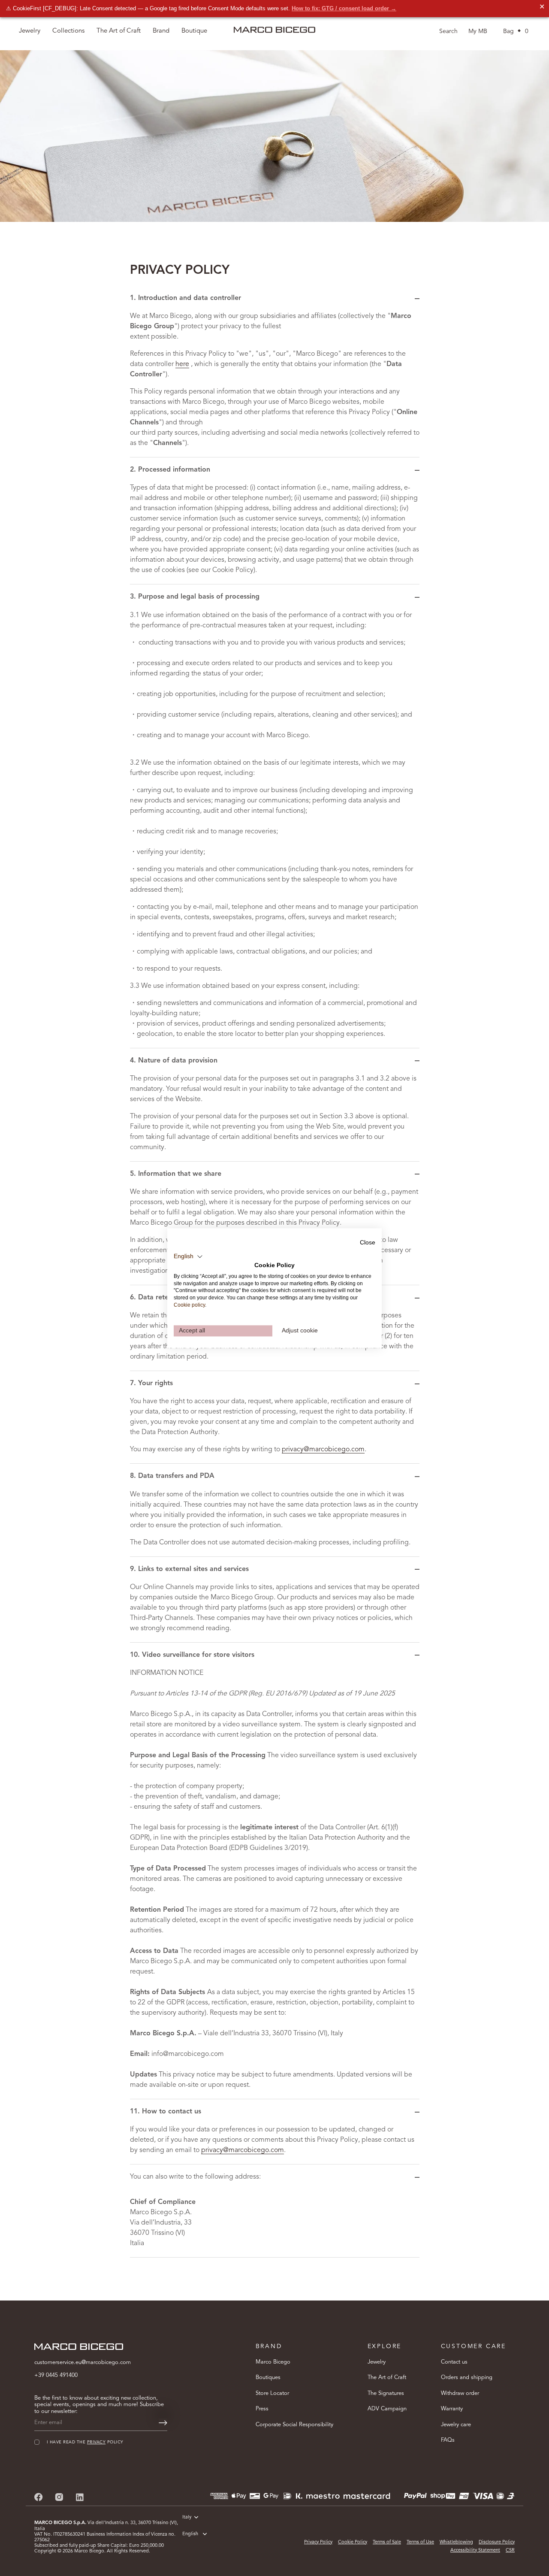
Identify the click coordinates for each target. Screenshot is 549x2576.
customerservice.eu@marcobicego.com (83, 2363)
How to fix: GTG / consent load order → (344, 8)
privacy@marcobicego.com (323, 1450)
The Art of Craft (119, 31)
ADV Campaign (387, 2409)
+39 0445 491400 (56, 2375)
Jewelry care (456, 2425)
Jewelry (377, 2362)
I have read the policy (85, 2442)
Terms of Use (420, 2542)
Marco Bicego (273, 2362)
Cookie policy (189, 1305)
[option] (274, 136)
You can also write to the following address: (195, 2177)
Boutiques (268, 2378)
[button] (188, 1256)
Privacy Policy (318, 2542)
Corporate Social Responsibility (294, 2425)
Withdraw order (460, 2393)
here (182, 364)
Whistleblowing (456, 2542)
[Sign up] (163, 2423)
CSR (510, 2550)
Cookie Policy (353, 2542)
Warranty (452, 2409)
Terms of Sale (387, 2542)
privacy (96, 2442)
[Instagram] (59, 2497)
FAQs (448, 2440)
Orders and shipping (467, 2378)
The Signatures (386, 2393)
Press (262, 2409)
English (190, 2534)
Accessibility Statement (475, 2550)
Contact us (454, 2362)
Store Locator (272, 2393)
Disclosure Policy (497, 2542)
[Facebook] (39, 2497)
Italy (187, 2517)
